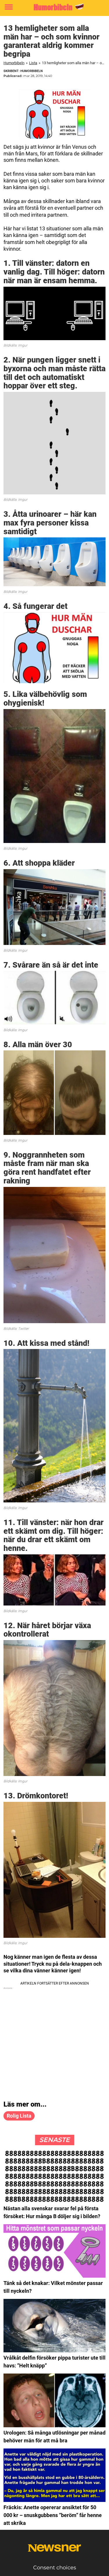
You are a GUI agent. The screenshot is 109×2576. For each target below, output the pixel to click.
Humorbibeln (14, 63)
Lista (33, 63)
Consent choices (55, 2568)
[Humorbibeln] (54, 7)
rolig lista (19, 2116)
